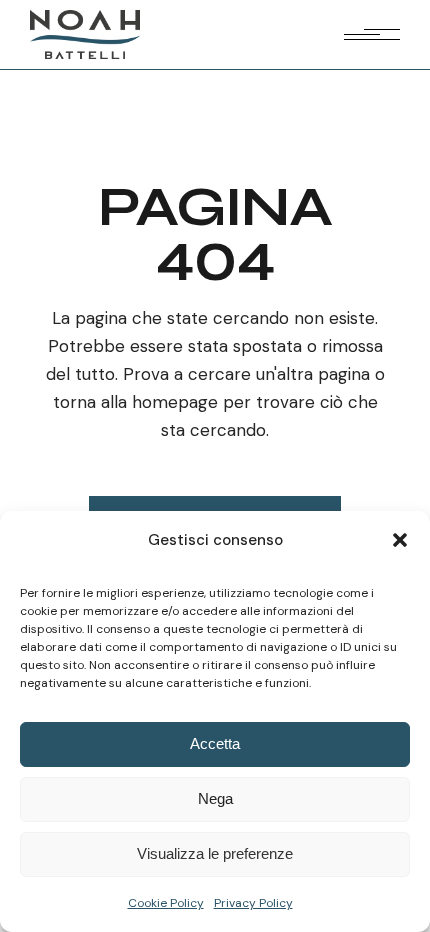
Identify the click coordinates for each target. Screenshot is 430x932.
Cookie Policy (166, 903)
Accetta (215, 743)
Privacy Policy (253, 903)
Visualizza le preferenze (215, 853)
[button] (400, 540)
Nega (215, 798)
